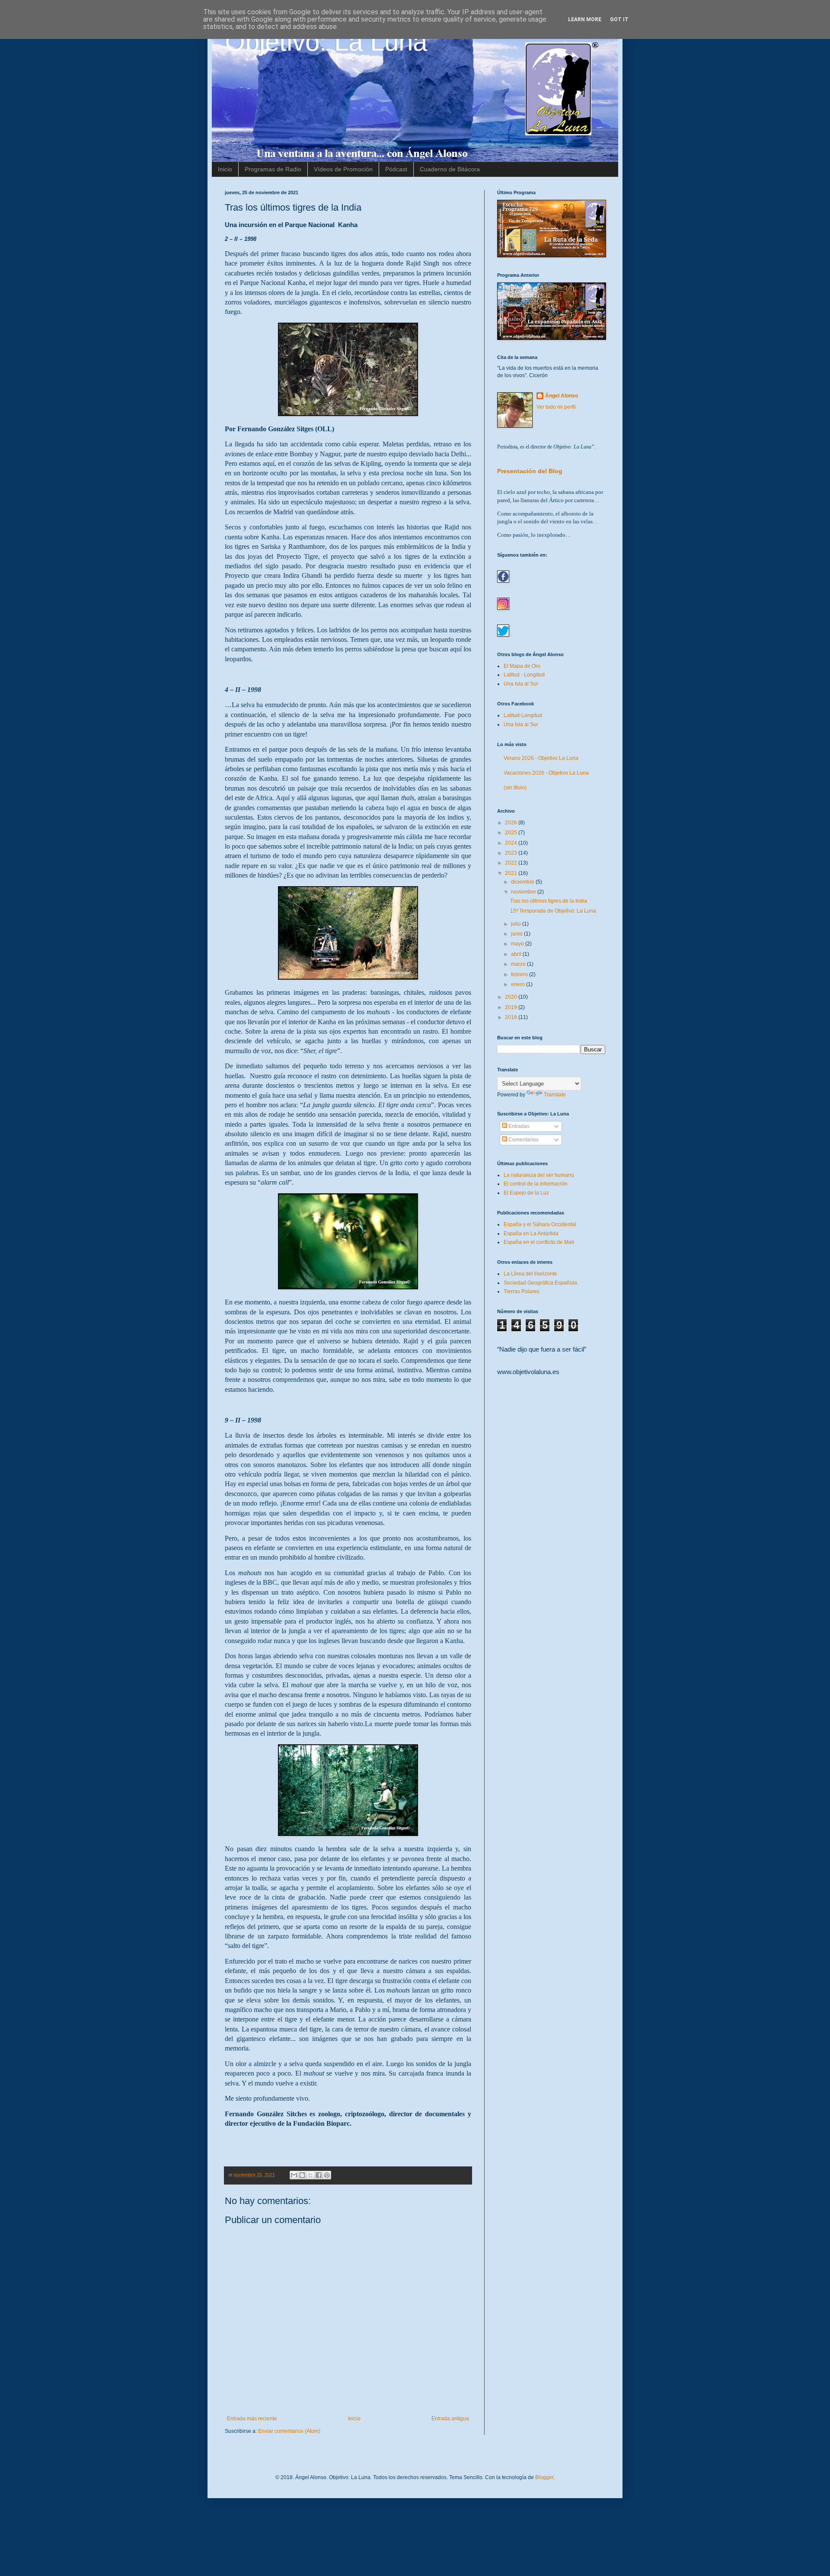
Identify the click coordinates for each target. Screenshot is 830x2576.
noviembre (524, 892)
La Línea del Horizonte (530, 1274)
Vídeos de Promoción (343, 169)
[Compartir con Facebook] (319, 2175)
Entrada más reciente (252, 2419)
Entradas (518, 1126)
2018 (512, 1017)
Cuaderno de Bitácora (450, 169)
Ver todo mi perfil (556, 407)
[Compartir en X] (310, 2175)
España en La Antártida (531, 1234)
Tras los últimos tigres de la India (549, 901)
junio (517, 934)
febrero (520, 974)
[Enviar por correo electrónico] (294, 2175)
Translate (555, 1095)
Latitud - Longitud (524, 675)
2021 (512, 873)
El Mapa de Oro (522, 666)
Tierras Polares (522, 1291)
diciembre (523, 882)
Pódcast (396, 169)
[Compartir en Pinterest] (327, 2175)
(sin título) (515, 788)
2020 (512, 997)
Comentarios (523, 1140)
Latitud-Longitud (523, 715)
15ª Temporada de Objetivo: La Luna (553, 911)
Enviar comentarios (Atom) (289, 2431)
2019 (512, 1007)
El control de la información (536, 1184)
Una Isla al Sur (521, 684)
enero (519, 984)
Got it (619, 19)
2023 (512, 853)
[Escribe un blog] (302, 2175)
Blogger (544, 2477)
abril (517, 954)
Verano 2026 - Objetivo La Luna (541, 758)
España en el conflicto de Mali (539, 1242)
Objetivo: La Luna (326, 42)
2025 (512, 833)
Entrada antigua (450, 2419)
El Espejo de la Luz (526, 1193)
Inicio (225, 169)
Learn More (585, 19)
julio (517, 924)
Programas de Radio (273, 169)
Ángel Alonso (562, 396)
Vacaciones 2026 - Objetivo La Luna (546, 773)
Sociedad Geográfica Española (540, 1283)
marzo (519, 964)
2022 (512, 863)
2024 (512, 843)
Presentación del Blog (530, 471)
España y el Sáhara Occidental (540, 1224)
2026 (512, 823)
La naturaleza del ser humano (539, 1175)
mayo (518, 944)
